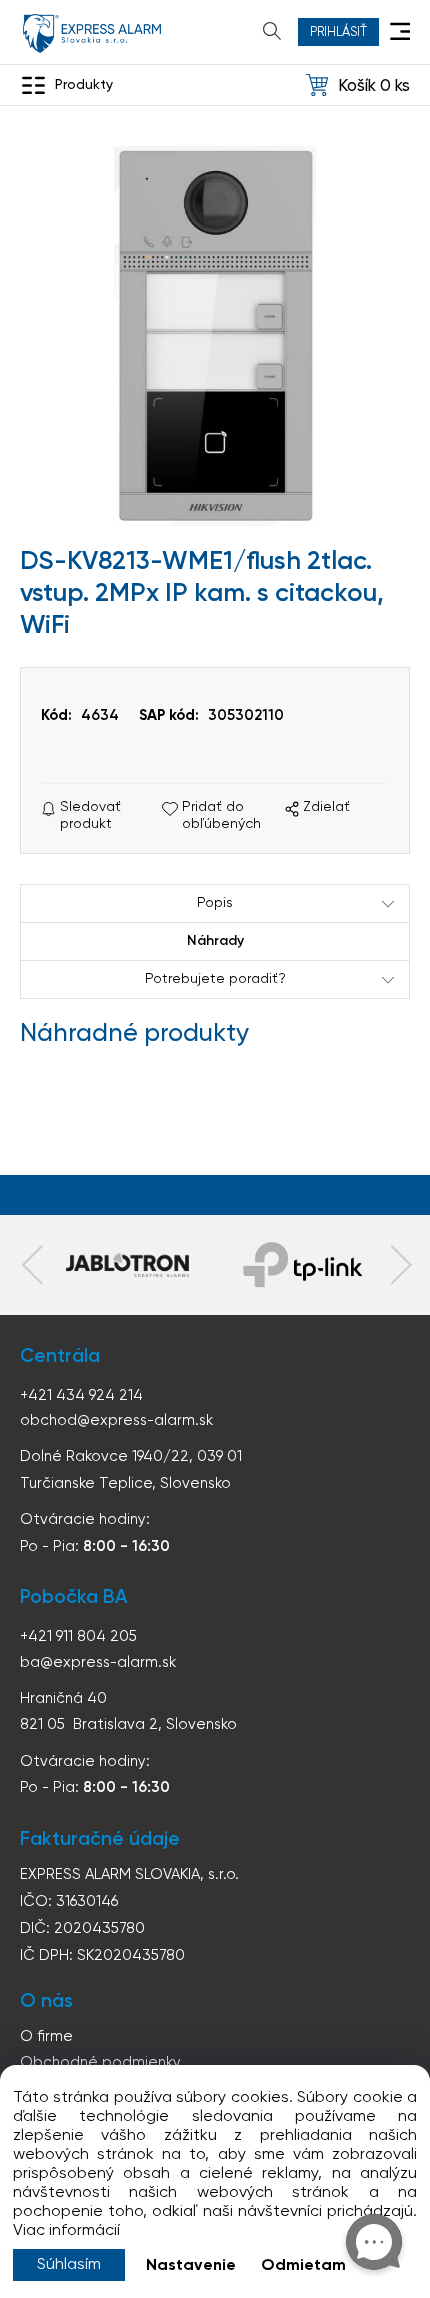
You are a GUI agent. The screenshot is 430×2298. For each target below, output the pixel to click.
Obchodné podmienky (100, 2062)
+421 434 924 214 (81, 1395)
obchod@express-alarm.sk (116, 1420)
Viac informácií (66, 2231)
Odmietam (303, 2266)
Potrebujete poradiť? (215, 979)
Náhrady (215, 941)
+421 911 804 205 (78, 1636)
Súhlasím (69, 2265)
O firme (46, 2036)
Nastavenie (191, 2266)
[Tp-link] (127, 1265)
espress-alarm (92, 33)
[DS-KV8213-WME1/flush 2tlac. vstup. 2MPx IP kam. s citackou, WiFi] (215, 336)
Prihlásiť (338, 32)
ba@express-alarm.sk (98, 1662)
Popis (215, 903)
